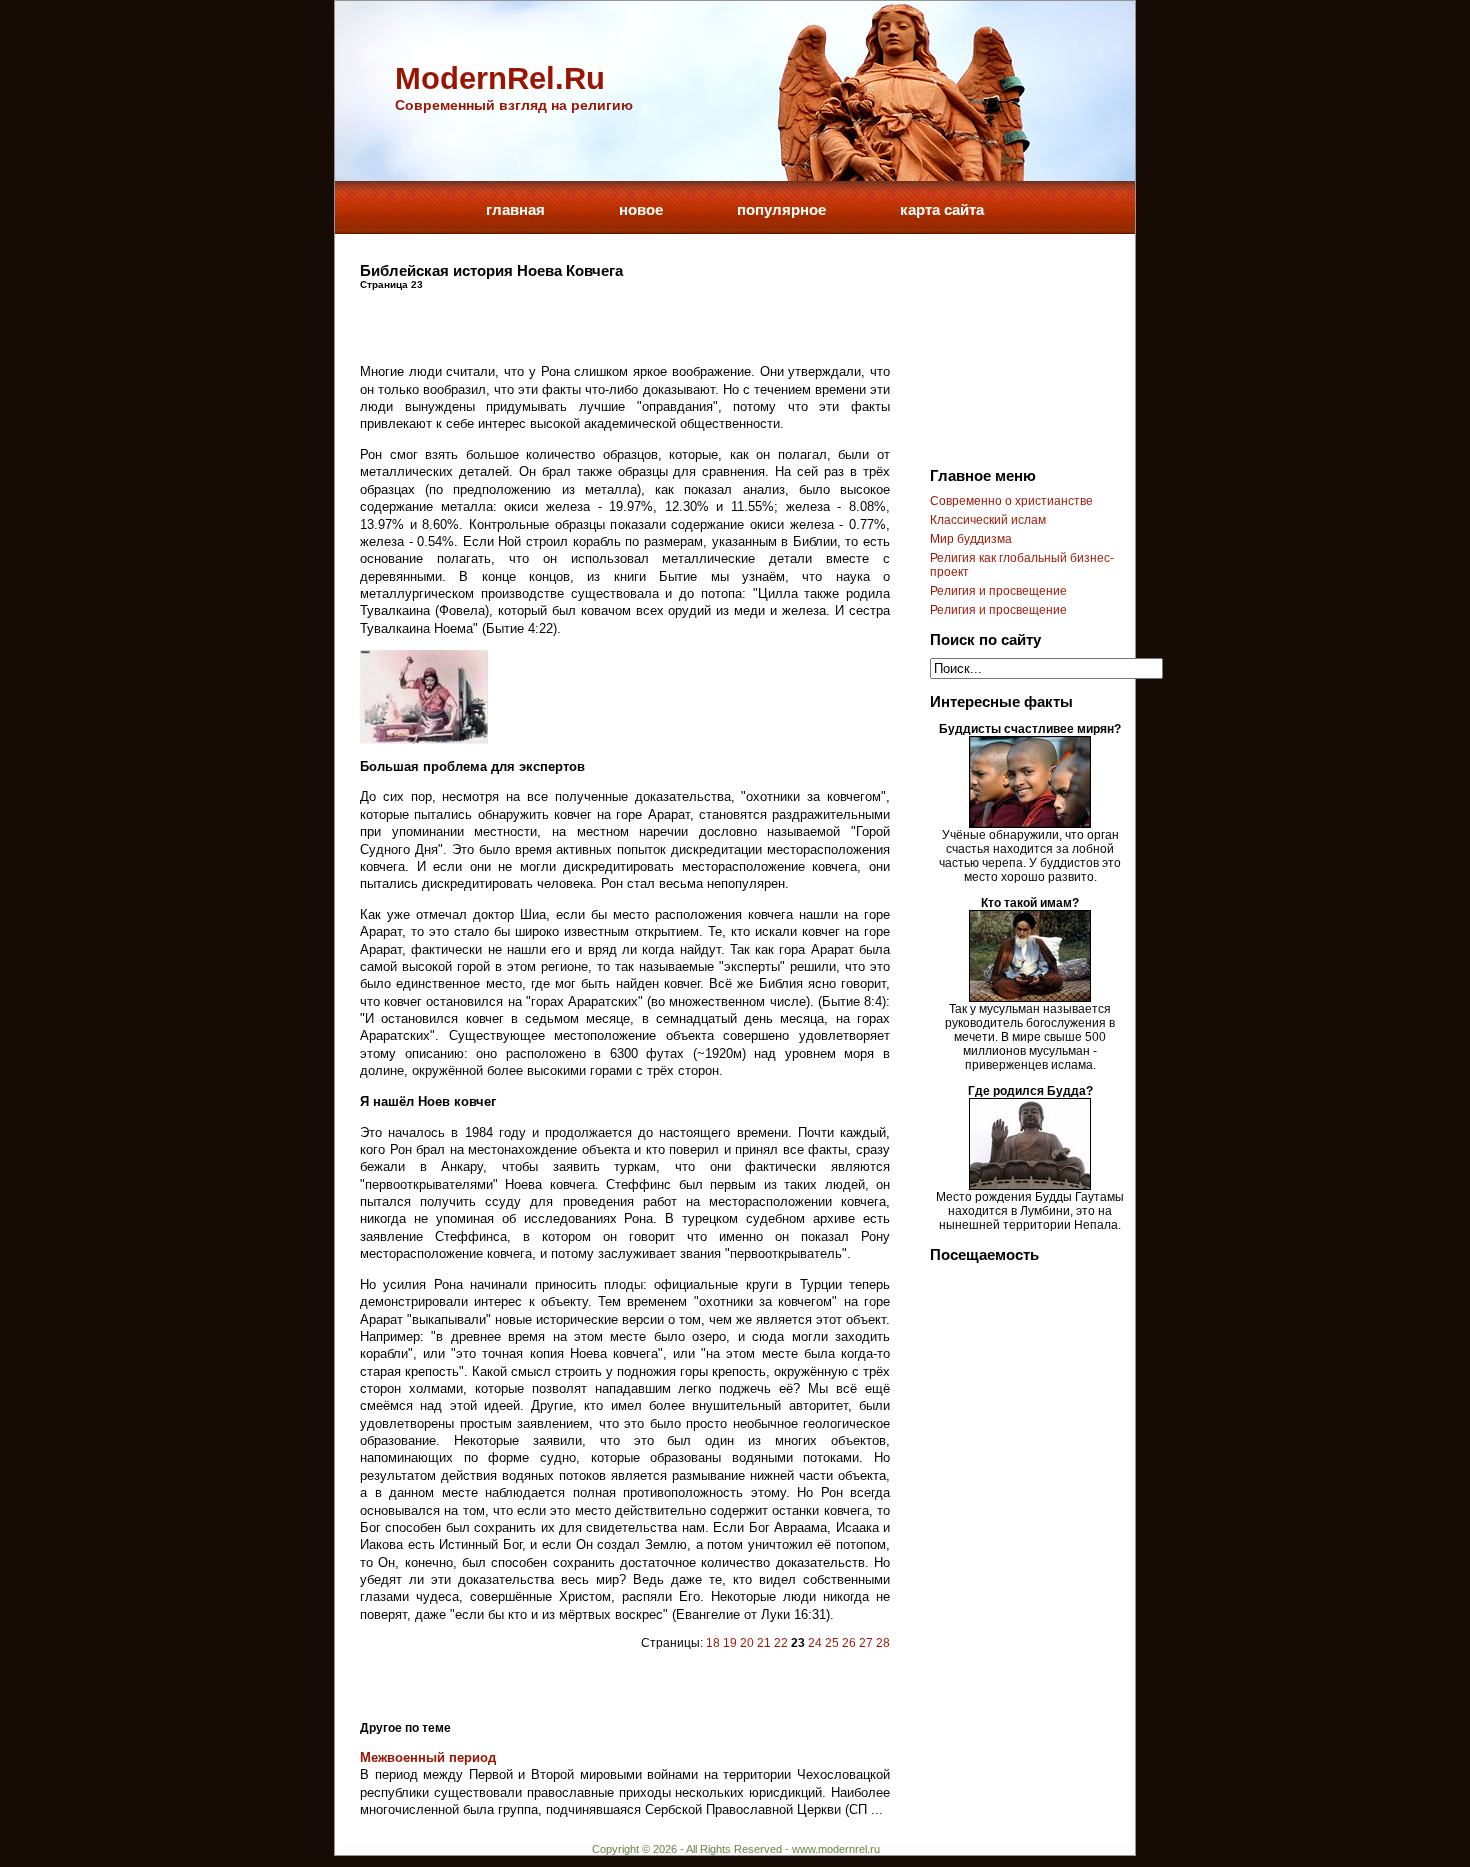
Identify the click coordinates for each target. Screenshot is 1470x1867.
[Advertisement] (594, 320)
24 (815, 1643)
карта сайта (942, 209)
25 (832, 1643)
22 (781, 1643)
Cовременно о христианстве (1011, 501)
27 (866, 1643)
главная (515, 209)
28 (883, 1643)
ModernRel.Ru (500, 78)
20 (747, 1643)
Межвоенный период (428, 1757)
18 (713, 1643)
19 (730, 1643)
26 (849, 1643)
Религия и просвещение (998, 591)
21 (764, 1643)
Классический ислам (988, 520)
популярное (781, 209)
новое (641, 209)
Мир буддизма (971, 539)
